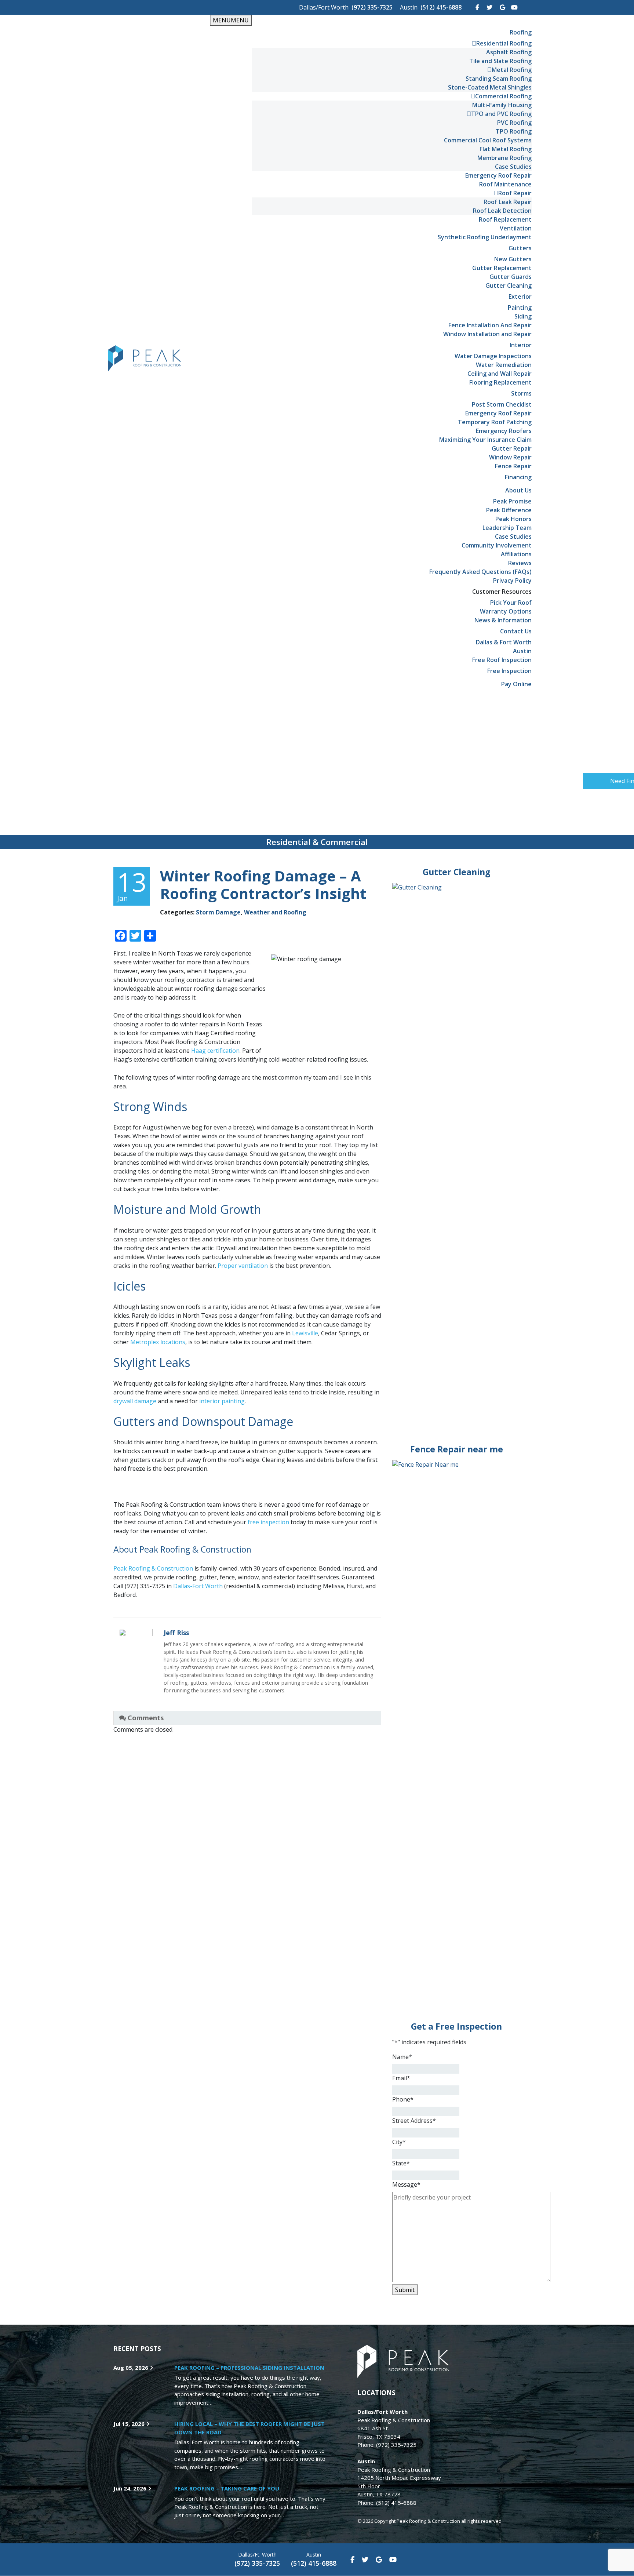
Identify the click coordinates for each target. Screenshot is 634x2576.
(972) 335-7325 (372, 7)
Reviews (520, 563)
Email (401, 2078)
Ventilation (516, 228)
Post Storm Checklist (502, 404)
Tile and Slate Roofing (500, 61)
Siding (523, 316)
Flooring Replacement (500, 382)
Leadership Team (507, 528)
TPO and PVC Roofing (501, 114)
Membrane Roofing (504, 158)
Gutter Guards (511, 277)
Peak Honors (513, 519)
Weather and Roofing (275, 912)
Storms (521, 393)
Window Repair (510, 457)
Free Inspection (509, 671)
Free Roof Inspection (502, 660)
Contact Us (516, 631)
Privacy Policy (512, 581)
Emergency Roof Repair (498, 175)
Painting (520, 308)
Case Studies (513, 167)
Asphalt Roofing (509, 52)
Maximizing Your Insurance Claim (485, 440)
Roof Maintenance (505, 184)
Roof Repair (515, 193)
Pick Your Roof (511, 603)
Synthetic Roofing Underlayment (485, 237)
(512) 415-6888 (441, 7)
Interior (521, 345)
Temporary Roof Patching (495, 422)
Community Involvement (497, 545)
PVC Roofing (514, 123)
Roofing (521, 32)
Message (406, 2184)
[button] (612, 781)
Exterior (520, 296)
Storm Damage (218, 912)
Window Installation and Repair (487, 334)
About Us (518, 490)
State (401, 2163)
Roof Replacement (505, 219)
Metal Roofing (512, 70)
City (399, 2142)
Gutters (520, 248)
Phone (403, 2099)
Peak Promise (512, 501)
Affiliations (516, 554)
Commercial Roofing (503, 96)
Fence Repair (513, 466)
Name (402, 2057)
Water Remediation (504, 365)
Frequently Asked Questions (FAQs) (480, 572)
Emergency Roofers (504, 431)
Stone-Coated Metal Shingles (490, 87)
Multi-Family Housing (502, 105)
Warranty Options (506, 611)
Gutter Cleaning (509, 285)
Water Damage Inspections (493, 356)
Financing (518, 477)
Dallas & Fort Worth (504, 642)
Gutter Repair (512, 448)
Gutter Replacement (502, 268)
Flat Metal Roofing (506, 149)
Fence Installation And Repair (490, 325)
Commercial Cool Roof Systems (488, 140)
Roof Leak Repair (508, 202)
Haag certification (215, 1051)
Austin (522, 651)
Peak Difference (509, 510)
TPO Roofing (514, 131)
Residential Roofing (504, 43)
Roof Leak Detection (502, 211)
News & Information (503, 620)
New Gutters (513, 259)
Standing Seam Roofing (499, 79)
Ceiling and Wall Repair (500, 374)
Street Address (414, 2121)
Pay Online (516, 684)
